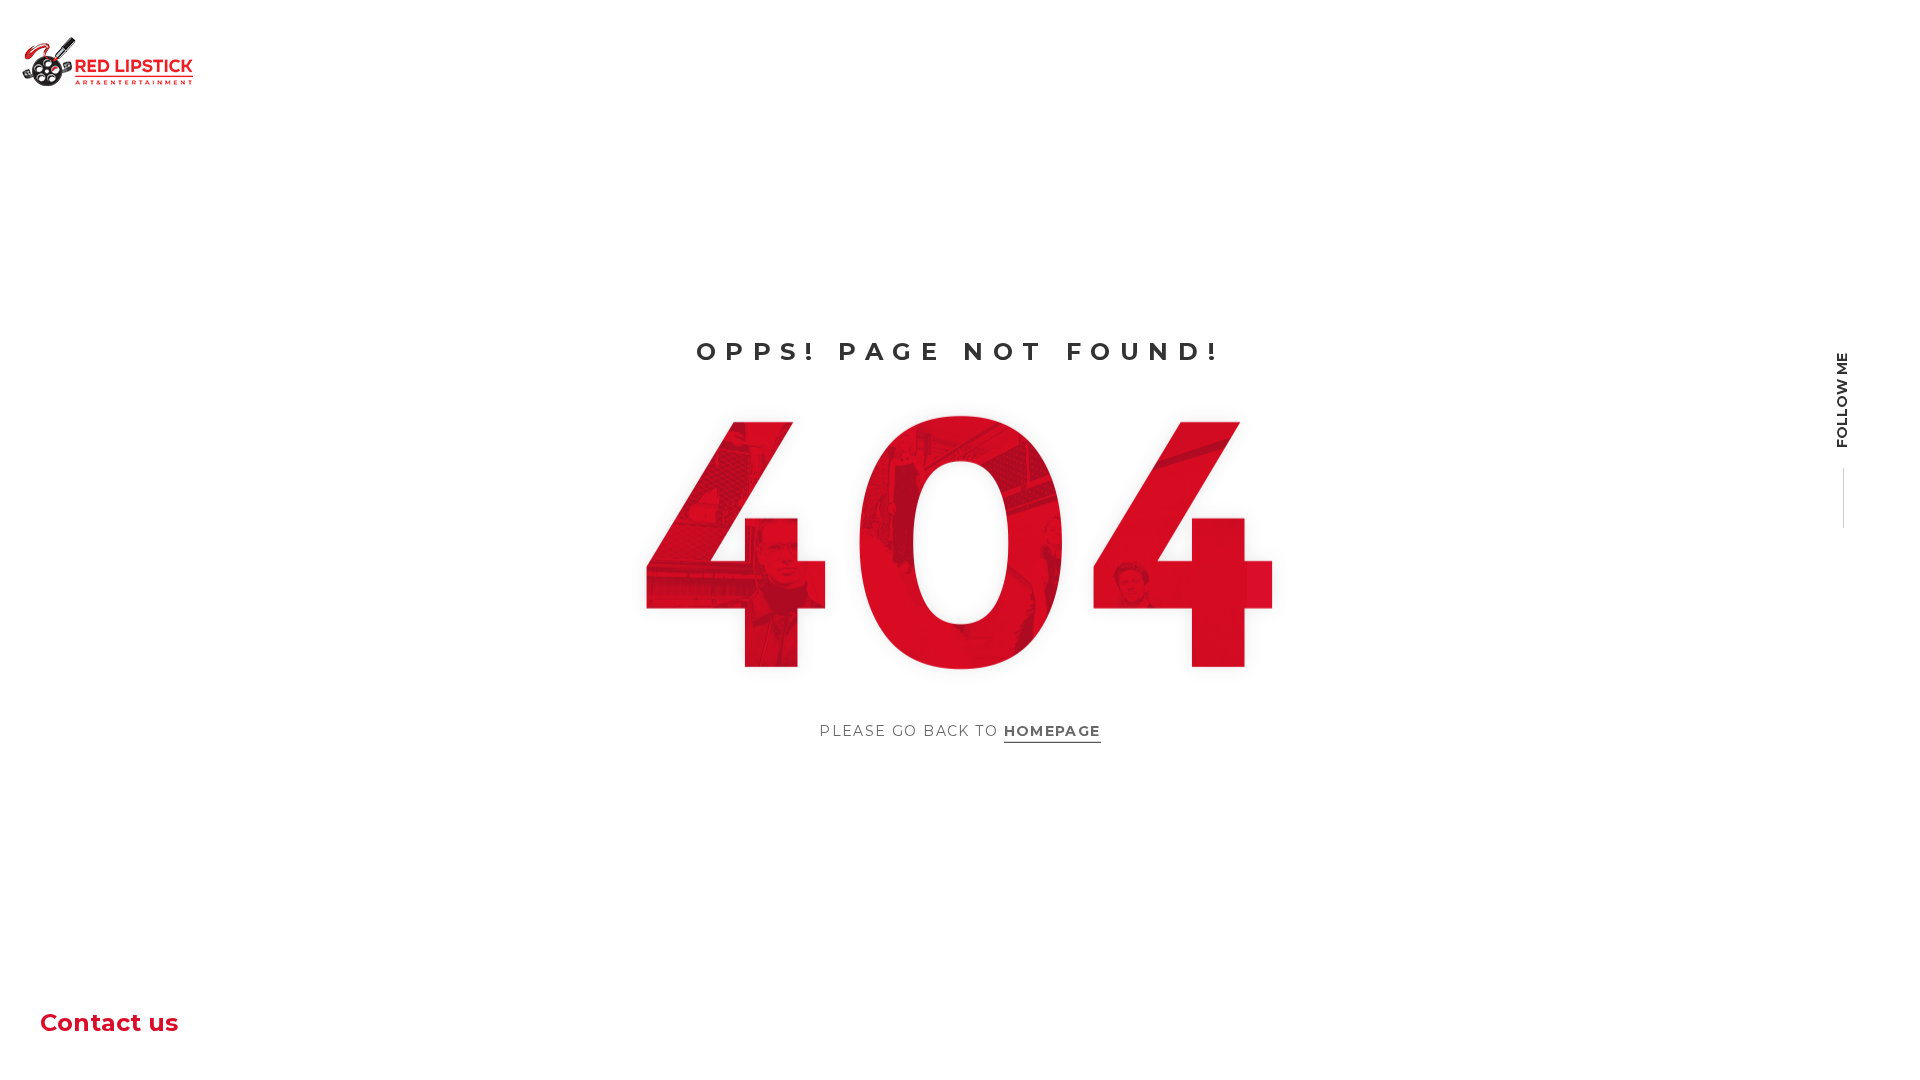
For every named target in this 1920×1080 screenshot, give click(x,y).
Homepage (1052, 731)
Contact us (109, 1022)
